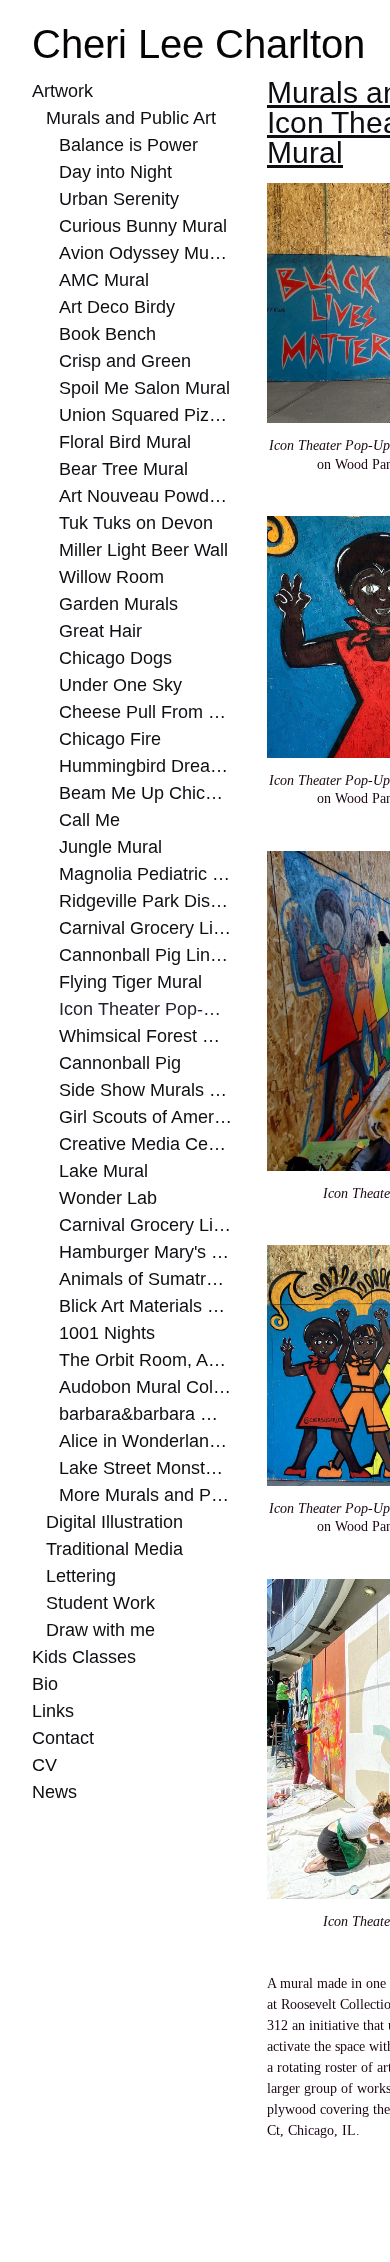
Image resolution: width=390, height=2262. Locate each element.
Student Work (98, 1603)
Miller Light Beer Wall (141, 550)
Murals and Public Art (128, 118)
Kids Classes (78, 1657)
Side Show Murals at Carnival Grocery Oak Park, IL (145, 1090)
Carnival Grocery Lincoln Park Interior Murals (145, 928)
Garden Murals (115, 604)
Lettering (80, 1576)
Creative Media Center (143, 1144)
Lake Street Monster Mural (145, 1468)
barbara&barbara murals (145, 1414)
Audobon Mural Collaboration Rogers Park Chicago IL (145, 1387)
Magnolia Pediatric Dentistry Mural (145, 874)
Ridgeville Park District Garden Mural (145, 901)
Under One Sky (115, 685)
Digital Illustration (116, 1522)
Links (52, 1711)
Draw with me (99, 1630)
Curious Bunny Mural (140, 226)
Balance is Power (121, 145)
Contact (61, 1738)
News (52, 1792)
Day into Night (114, 172)
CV (43, 1765)
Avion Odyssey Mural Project (145, 253)
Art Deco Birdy (114, 307)
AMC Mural (103, 280)
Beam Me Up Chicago (139, 793)
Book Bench (103, 334)
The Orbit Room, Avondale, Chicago (145, 1360)
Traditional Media (112, 1549)
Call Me (88, 820)
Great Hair (98, 631)
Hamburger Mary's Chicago (145, 1252)
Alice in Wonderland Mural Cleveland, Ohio (145, 1441)
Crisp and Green (120, 361)
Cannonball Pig (116, 1063)
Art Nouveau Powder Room (145, 496)
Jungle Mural (107, 847)
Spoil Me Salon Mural (139, 388)
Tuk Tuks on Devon (130, 523)
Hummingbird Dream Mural (145, 766)
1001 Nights (102, 1333)
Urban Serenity (115, 199)
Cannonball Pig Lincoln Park (145, 955)
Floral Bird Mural (124, 442)
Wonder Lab (104, 1198)
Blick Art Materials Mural (145, 1306)
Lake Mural (101, 1171)
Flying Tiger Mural (128, 982)
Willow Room (109, 577)
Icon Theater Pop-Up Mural (145, 1009)
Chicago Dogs (110, 658)
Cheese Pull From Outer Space (145, 712)
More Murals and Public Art (145, 1495)
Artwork (63, 91)
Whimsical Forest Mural (145, 1036)
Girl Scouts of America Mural (145, 1117)
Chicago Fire (106, 739)
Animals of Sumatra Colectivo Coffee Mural (145, 1279)
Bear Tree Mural (119, 469)
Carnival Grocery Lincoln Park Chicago (145, 1225)
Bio (44, 1684)
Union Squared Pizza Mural (145, 415)
